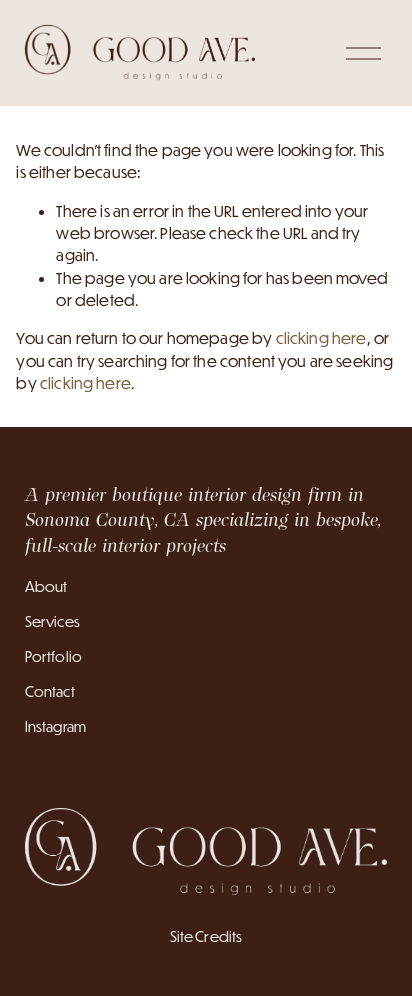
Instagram (55, 726)
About (46, 586)
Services (52, 621)
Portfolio (53, 656)
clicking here (321, 338)
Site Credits (206, 936)
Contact (50, 691)
